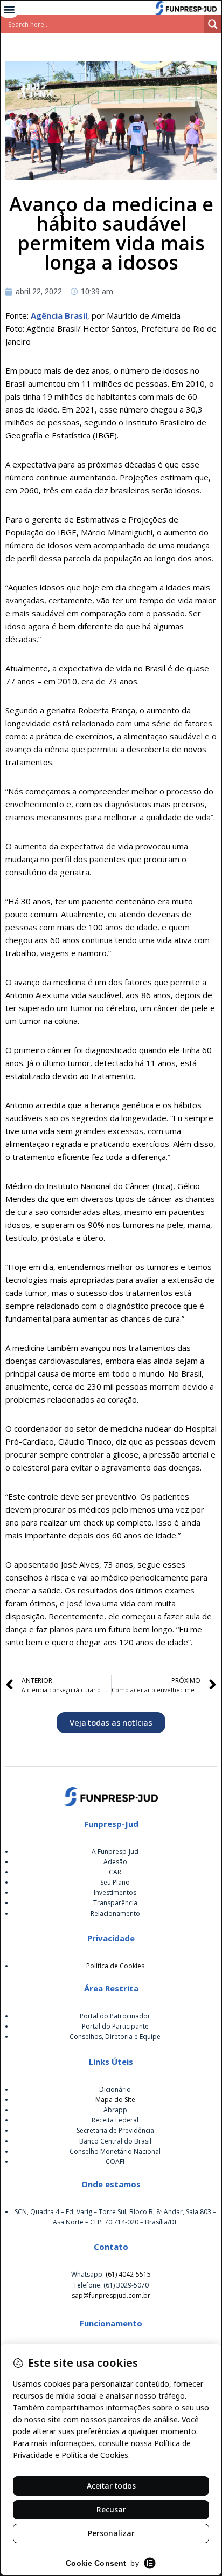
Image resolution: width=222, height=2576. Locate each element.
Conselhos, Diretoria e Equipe (115, 2036)
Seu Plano (115, 1882)
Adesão (115, 1862)
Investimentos (115, 1892)
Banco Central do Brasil (115, 2141)
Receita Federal (115, 2120)
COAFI (115, 2162)
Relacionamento (115, 1914)
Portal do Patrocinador (115, 2016)
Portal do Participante (115, 2026)
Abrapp (115, 2110)
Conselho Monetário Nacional (115, 2151)
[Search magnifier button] (213, 24)
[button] (9, 9)
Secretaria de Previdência (115, 2130)
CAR (115, 1872)
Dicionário (115, 2089)
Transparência (115, 1903)
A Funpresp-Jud (115, 1852)
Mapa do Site (115, 2100)
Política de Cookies (115, 1966)
